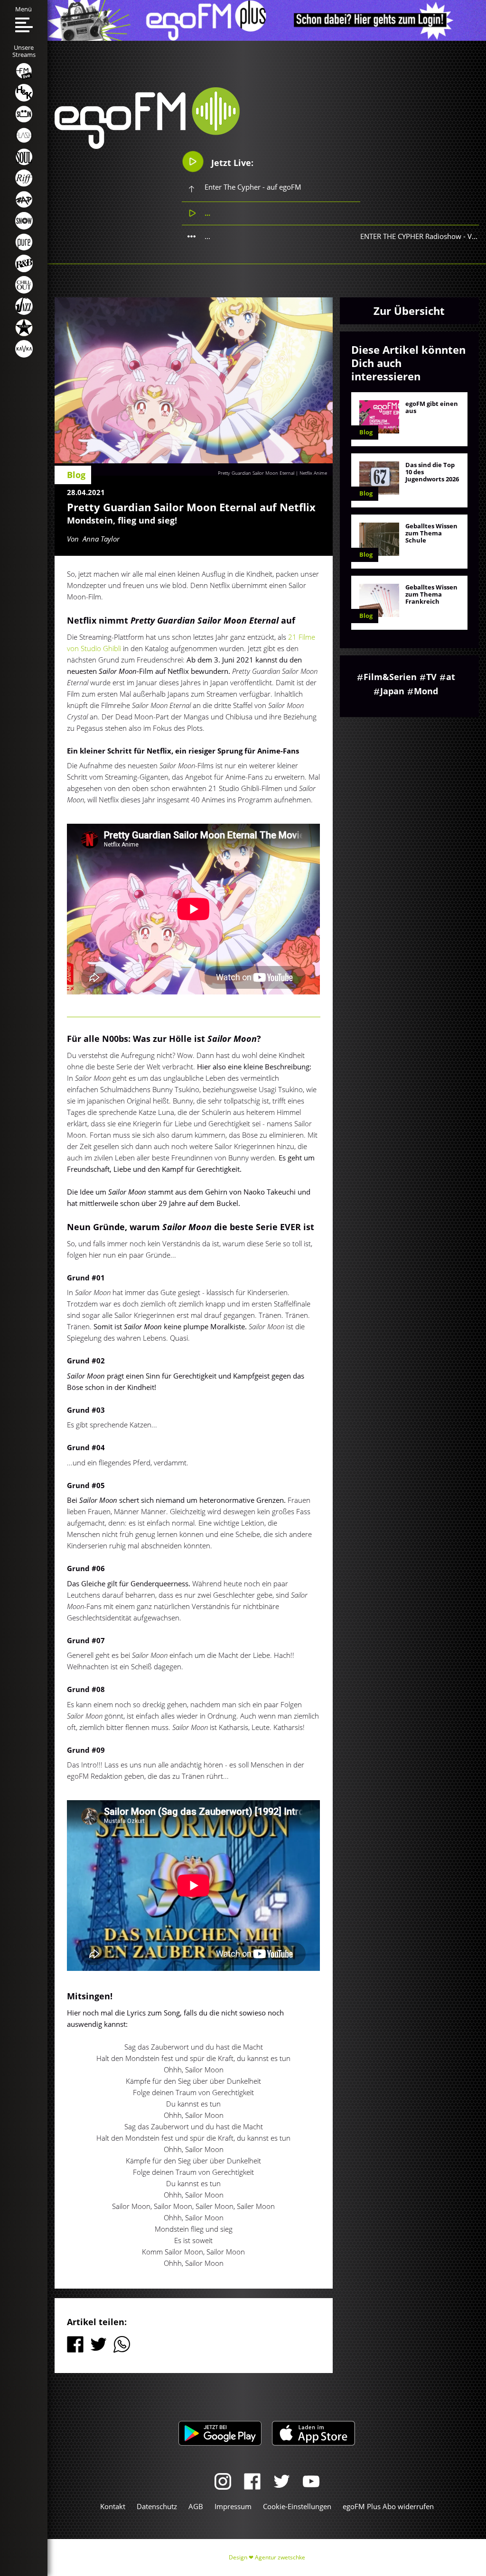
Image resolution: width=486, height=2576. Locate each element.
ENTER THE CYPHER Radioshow (411, 236)
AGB (196, 2506)
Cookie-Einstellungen (297, 2506)
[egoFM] (147, 146)
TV (431, 677)
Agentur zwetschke (280, 2557)
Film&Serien (390, 677)
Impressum (233, 2506)
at (451, 677)
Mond (426, 691)
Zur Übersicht (409, 311)
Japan (392, 691)
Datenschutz (157, 2506)
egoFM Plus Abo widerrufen (388, 2506)
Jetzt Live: (231, 163)
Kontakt (113, 2506)
